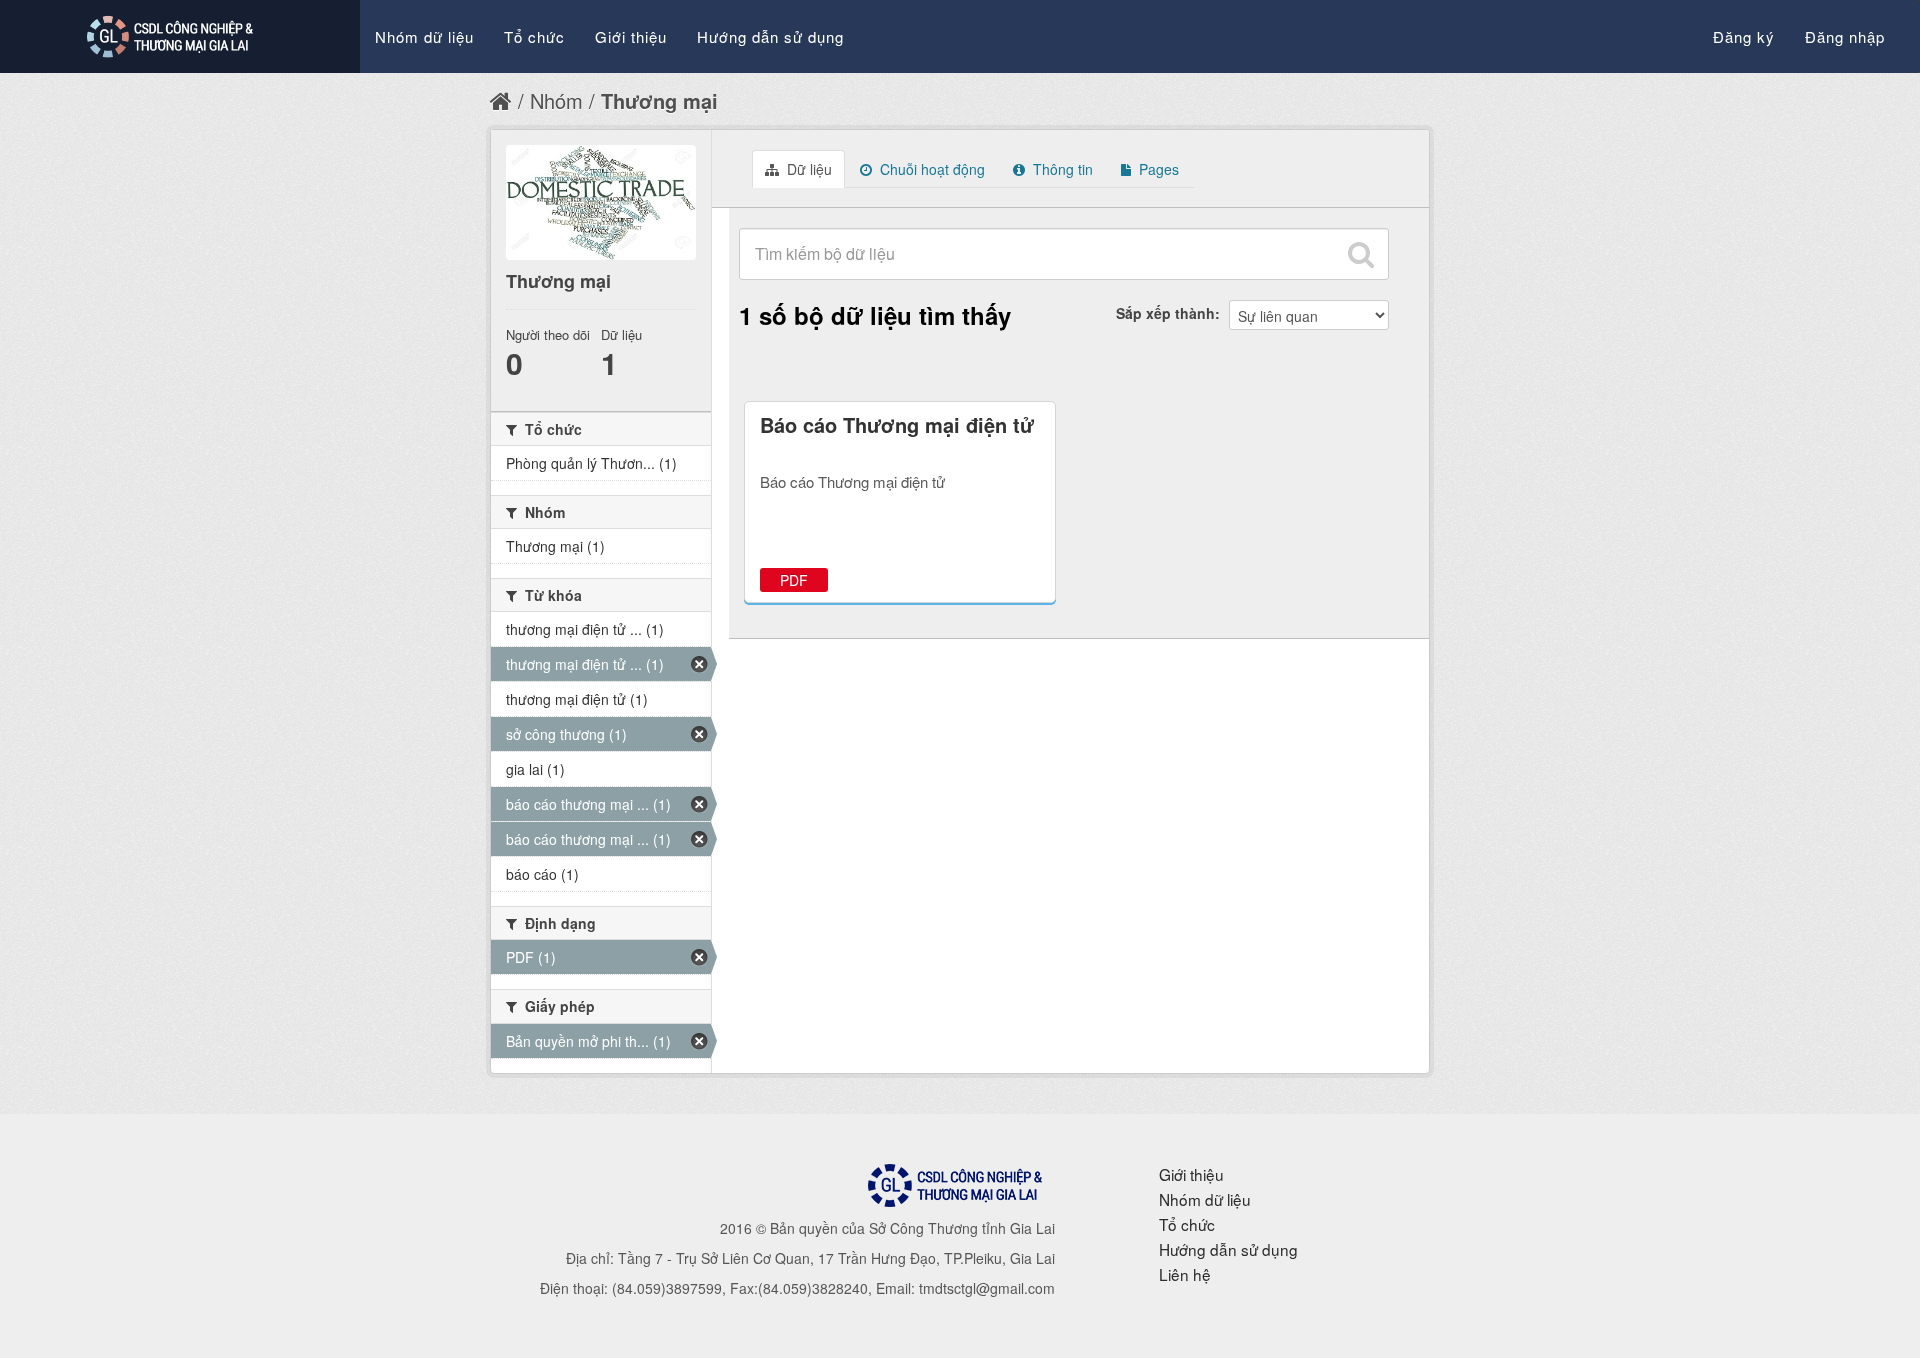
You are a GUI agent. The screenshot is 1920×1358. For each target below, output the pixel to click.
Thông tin (1061, 169)
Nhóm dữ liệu (424, 36)
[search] (1361, 254)
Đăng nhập (1845, 36)
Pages (1157, 169)
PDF (794, 580)
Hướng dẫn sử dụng (770, 36)
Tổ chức (534, 36)
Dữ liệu (807, 169)
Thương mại (659, 100)
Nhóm (556, 100)
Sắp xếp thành (1165, 313)
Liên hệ (1185, 1274)
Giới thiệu (631, 36)
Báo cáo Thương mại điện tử (897, 424)
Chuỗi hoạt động (930, 169)
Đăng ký (1744, 36)
